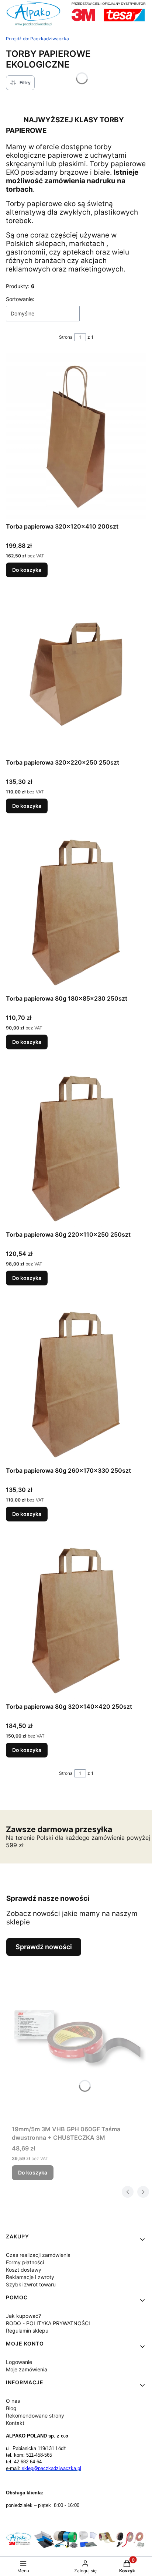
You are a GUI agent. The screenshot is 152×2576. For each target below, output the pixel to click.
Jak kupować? (23, 2316)
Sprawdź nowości (44, 1947)
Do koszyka (27, 570)
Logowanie (19, 2362)
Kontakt (15, 2423)
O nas (13, 2401)
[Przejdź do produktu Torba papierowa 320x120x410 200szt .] (76, 436)
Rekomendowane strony (35, 2416)
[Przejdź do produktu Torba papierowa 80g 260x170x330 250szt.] (76, 1380)
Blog (11, 2408)
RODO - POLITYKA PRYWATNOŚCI (48, 2323)
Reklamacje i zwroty (30, 2277)
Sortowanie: (20, 299)
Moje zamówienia (27, 2369)
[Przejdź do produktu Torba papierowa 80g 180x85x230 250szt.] (76, 908)
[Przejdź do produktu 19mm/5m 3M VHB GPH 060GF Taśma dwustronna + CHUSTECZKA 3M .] (79, 2039)
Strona (66, 337)
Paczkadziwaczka (37, 39)
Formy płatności (25, 2262)
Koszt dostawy (24, 2270)
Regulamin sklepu (27, 2331)
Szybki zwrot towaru (31, 2284)
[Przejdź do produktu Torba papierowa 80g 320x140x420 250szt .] (76, 1616)
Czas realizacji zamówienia (38, 2255)
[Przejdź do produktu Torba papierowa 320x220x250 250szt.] (76, 672)
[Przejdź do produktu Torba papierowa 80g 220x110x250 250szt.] (76, 1144)
